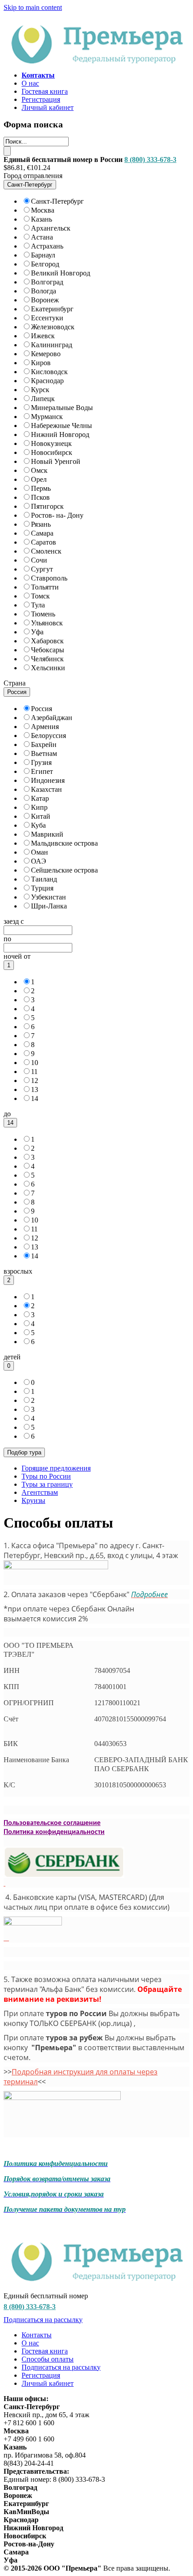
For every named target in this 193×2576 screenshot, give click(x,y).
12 (35, 1081)
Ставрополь (49, 578)
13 (35, 1089)
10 (35, 1063)
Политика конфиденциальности (54, 1832)
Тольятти (45, 587)
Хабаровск (47, 641)
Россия (42, 709)
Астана (42, 237)
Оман (39, 852)
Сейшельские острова (64, 870)
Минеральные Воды (62, 408)
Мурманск (47, 417)
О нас (30, 83)
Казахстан (46, 789)
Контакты (37, 2335)
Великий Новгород (61, 273)
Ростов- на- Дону (57, 515)
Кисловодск (49, 372)
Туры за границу (47, 1484)
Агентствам (40, 1492)
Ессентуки (47, 318)
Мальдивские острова (64, 843)
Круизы (33, 1500)
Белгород (45, 264)
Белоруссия (48, 736)
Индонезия (48, 780)
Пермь (41, 488)
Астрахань (47, 246)
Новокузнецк (51, 443)
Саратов (44, 542)
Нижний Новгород (60, 434)
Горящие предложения (56, 1468)
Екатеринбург (52, 309)
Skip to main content (33, 7)
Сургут (42, 569)
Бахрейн (44, 744)
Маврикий (47, 834)
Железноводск (53, 327)
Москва (43, 210)
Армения (45, 727)
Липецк (43, 399)
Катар (40, 798)
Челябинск (47, 659)
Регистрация (41, 99)
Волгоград (47, 282)
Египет (42, 771)
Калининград (52, 345)
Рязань (41, 524)
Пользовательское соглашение (52, 1823)
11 (34, 1072)
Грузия (41, 762)
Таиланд (44, 879)
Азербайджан (52, 718)
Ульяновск (47, 623)
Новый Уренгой (56, 461)
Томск (40, 596)
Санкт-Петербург (57, 201)
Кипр (39, 807)
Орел (39, 479)
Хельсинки (48, 668)
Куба (38, 825)
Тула (38, 605)
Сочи (39, 560)
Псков (40, 497)
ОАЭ (39, 861)
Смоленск (46, 551)
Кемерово (46, 354)
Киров (41, 363)
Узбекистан (48, 897)
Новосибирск (52, 452)
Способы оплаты (48, 2359)
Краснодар (47, 381)
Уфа (37, 632)
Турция (42, 888)
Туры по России (46, 1476)
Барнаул (43, 255)
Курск (40, 390)
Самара (42, 533)
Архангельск (51, 228)
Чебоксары (48, 650)
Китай (41, 816)
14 (35, 1098)
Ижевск (43, 336)
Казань (42, 219)
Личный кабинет (48, 107)
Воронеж (45, 300)
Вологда (44, 291)
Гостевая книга (45, 91)
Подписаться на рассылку (43, 2320)
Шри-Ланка (49, 906)
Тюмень (43, 614)
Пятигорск (47, 506)
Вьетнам (44, 753)
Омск (39, 470)
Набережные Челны (61, 426)
